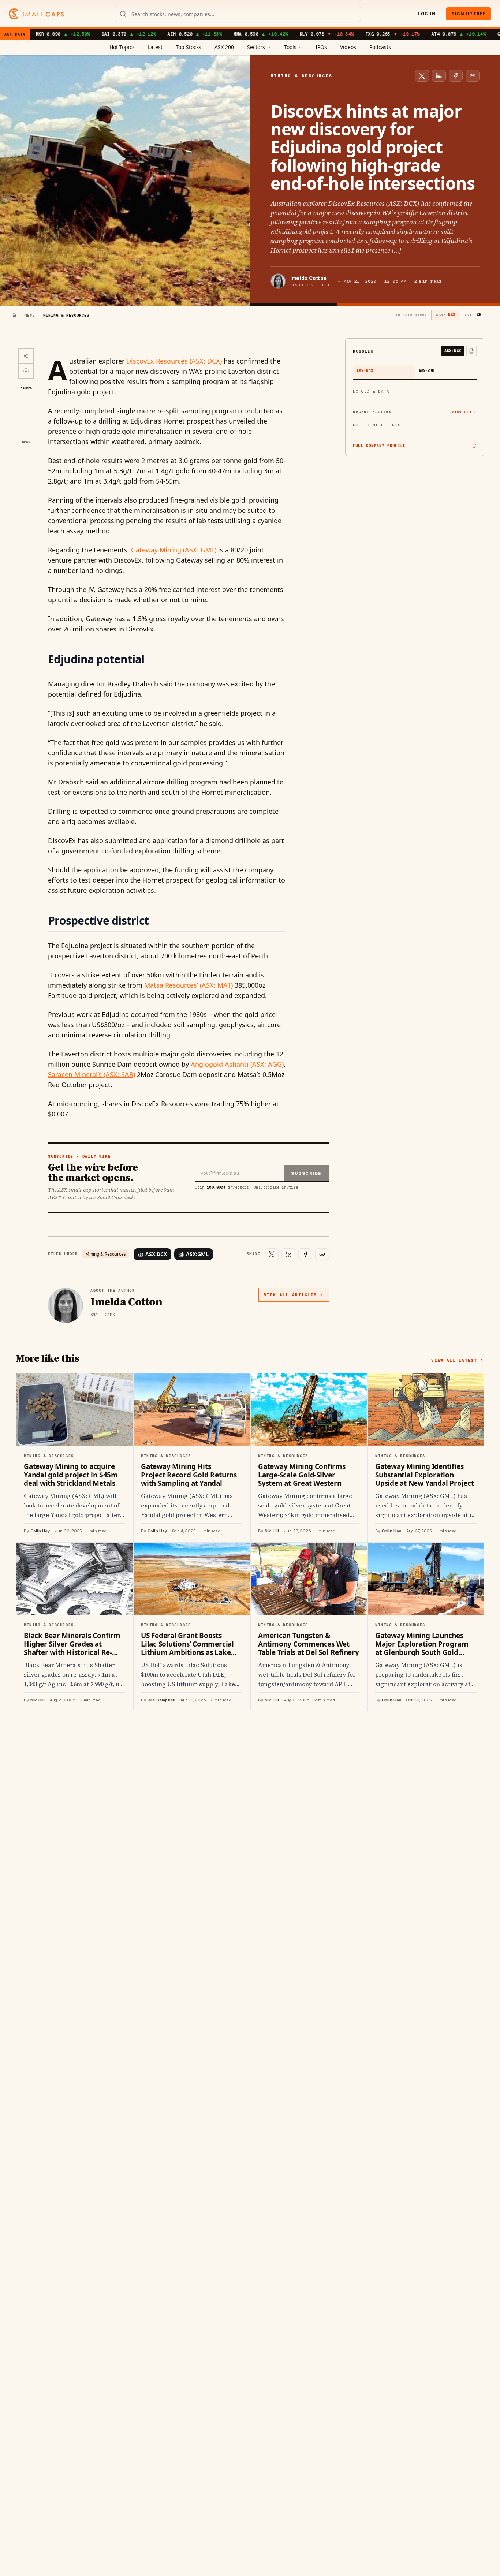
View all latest (454, 1360)
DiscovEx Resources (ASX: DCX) (174, 361)
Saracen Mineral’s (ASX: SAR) (92, 1074)
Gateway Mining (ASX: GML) (174, 550)
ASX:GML (197, 1254)
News (30, 315)
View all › (464, 412)
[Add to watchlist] (471, 351)
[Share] (26, 356)
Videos (348, 47)
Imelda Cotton (308, 278)
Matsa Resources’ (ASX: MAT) (189, 985)
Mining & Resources (106, 1254)
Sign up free (469, 14)
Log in (427, 14)
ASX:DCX (156, 1254)
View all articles (290, 1295)
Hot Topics (122, 47)
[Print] (26, 371)
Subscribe (306, 1173)
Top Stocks (189, 47)
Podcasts (380, 47)
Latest (155, 47)
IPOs (321, 47)
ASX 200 (224, 47)
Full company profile (379, 446)
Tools (290, 47)
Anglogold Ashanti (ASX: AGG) (237, 1064)
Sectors (256, 47)
